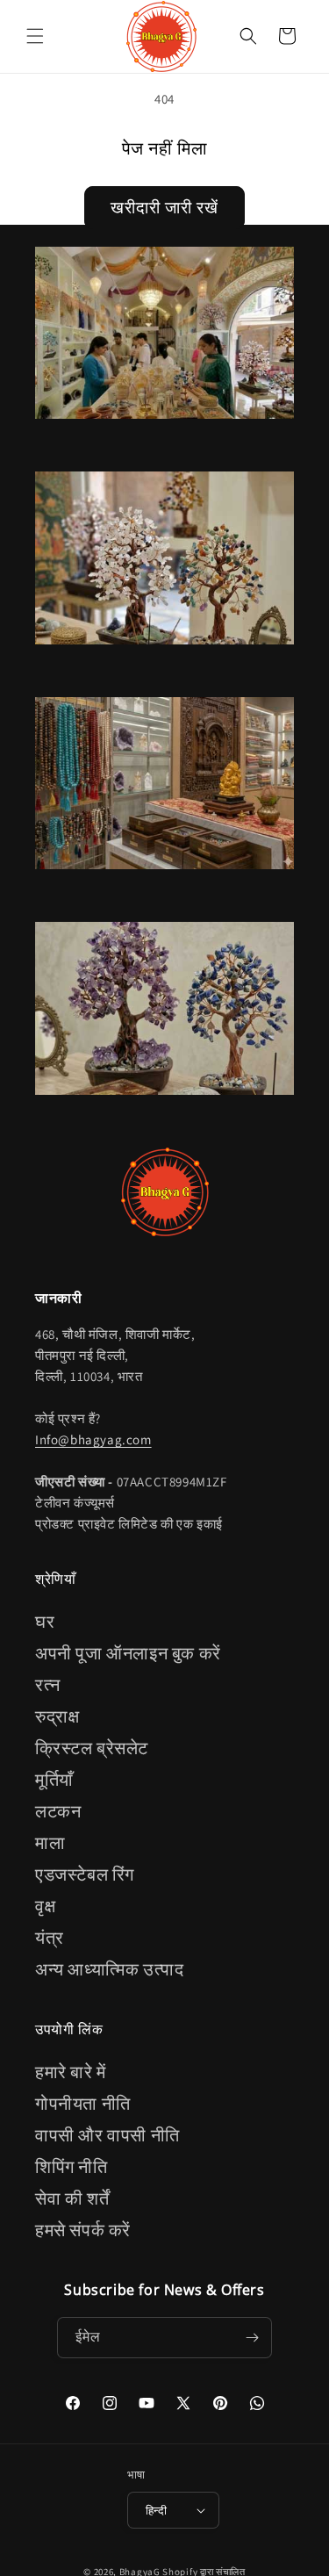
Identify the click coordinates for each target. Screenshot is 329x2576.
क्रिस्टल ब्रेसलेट (92, 1748)
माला (50, 1843)
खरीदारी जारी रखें (164, 207)
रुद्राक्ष (57, 1716)
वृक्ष (45, 1906)
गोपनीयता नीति (83, 2104)
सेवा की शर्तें (72, 2198)
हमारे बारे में (71, 2072)
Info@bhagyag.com (93, 1439)
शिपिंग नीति (72, 2167)
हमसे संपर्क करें (83, 2230)
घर (45, 1622)
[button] (35, 36)
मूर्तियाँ (54, 1780)
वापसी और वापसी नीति (107, 2135)
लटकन (58, 1811)
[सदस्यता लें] (252, 2338)
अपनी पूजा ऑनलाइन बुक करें (128, 1653)
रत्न (48, 1685)
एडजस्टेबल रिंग (85, 1874)
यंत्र (50, 1938)
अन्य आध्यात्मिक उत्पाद (109, 1969)
